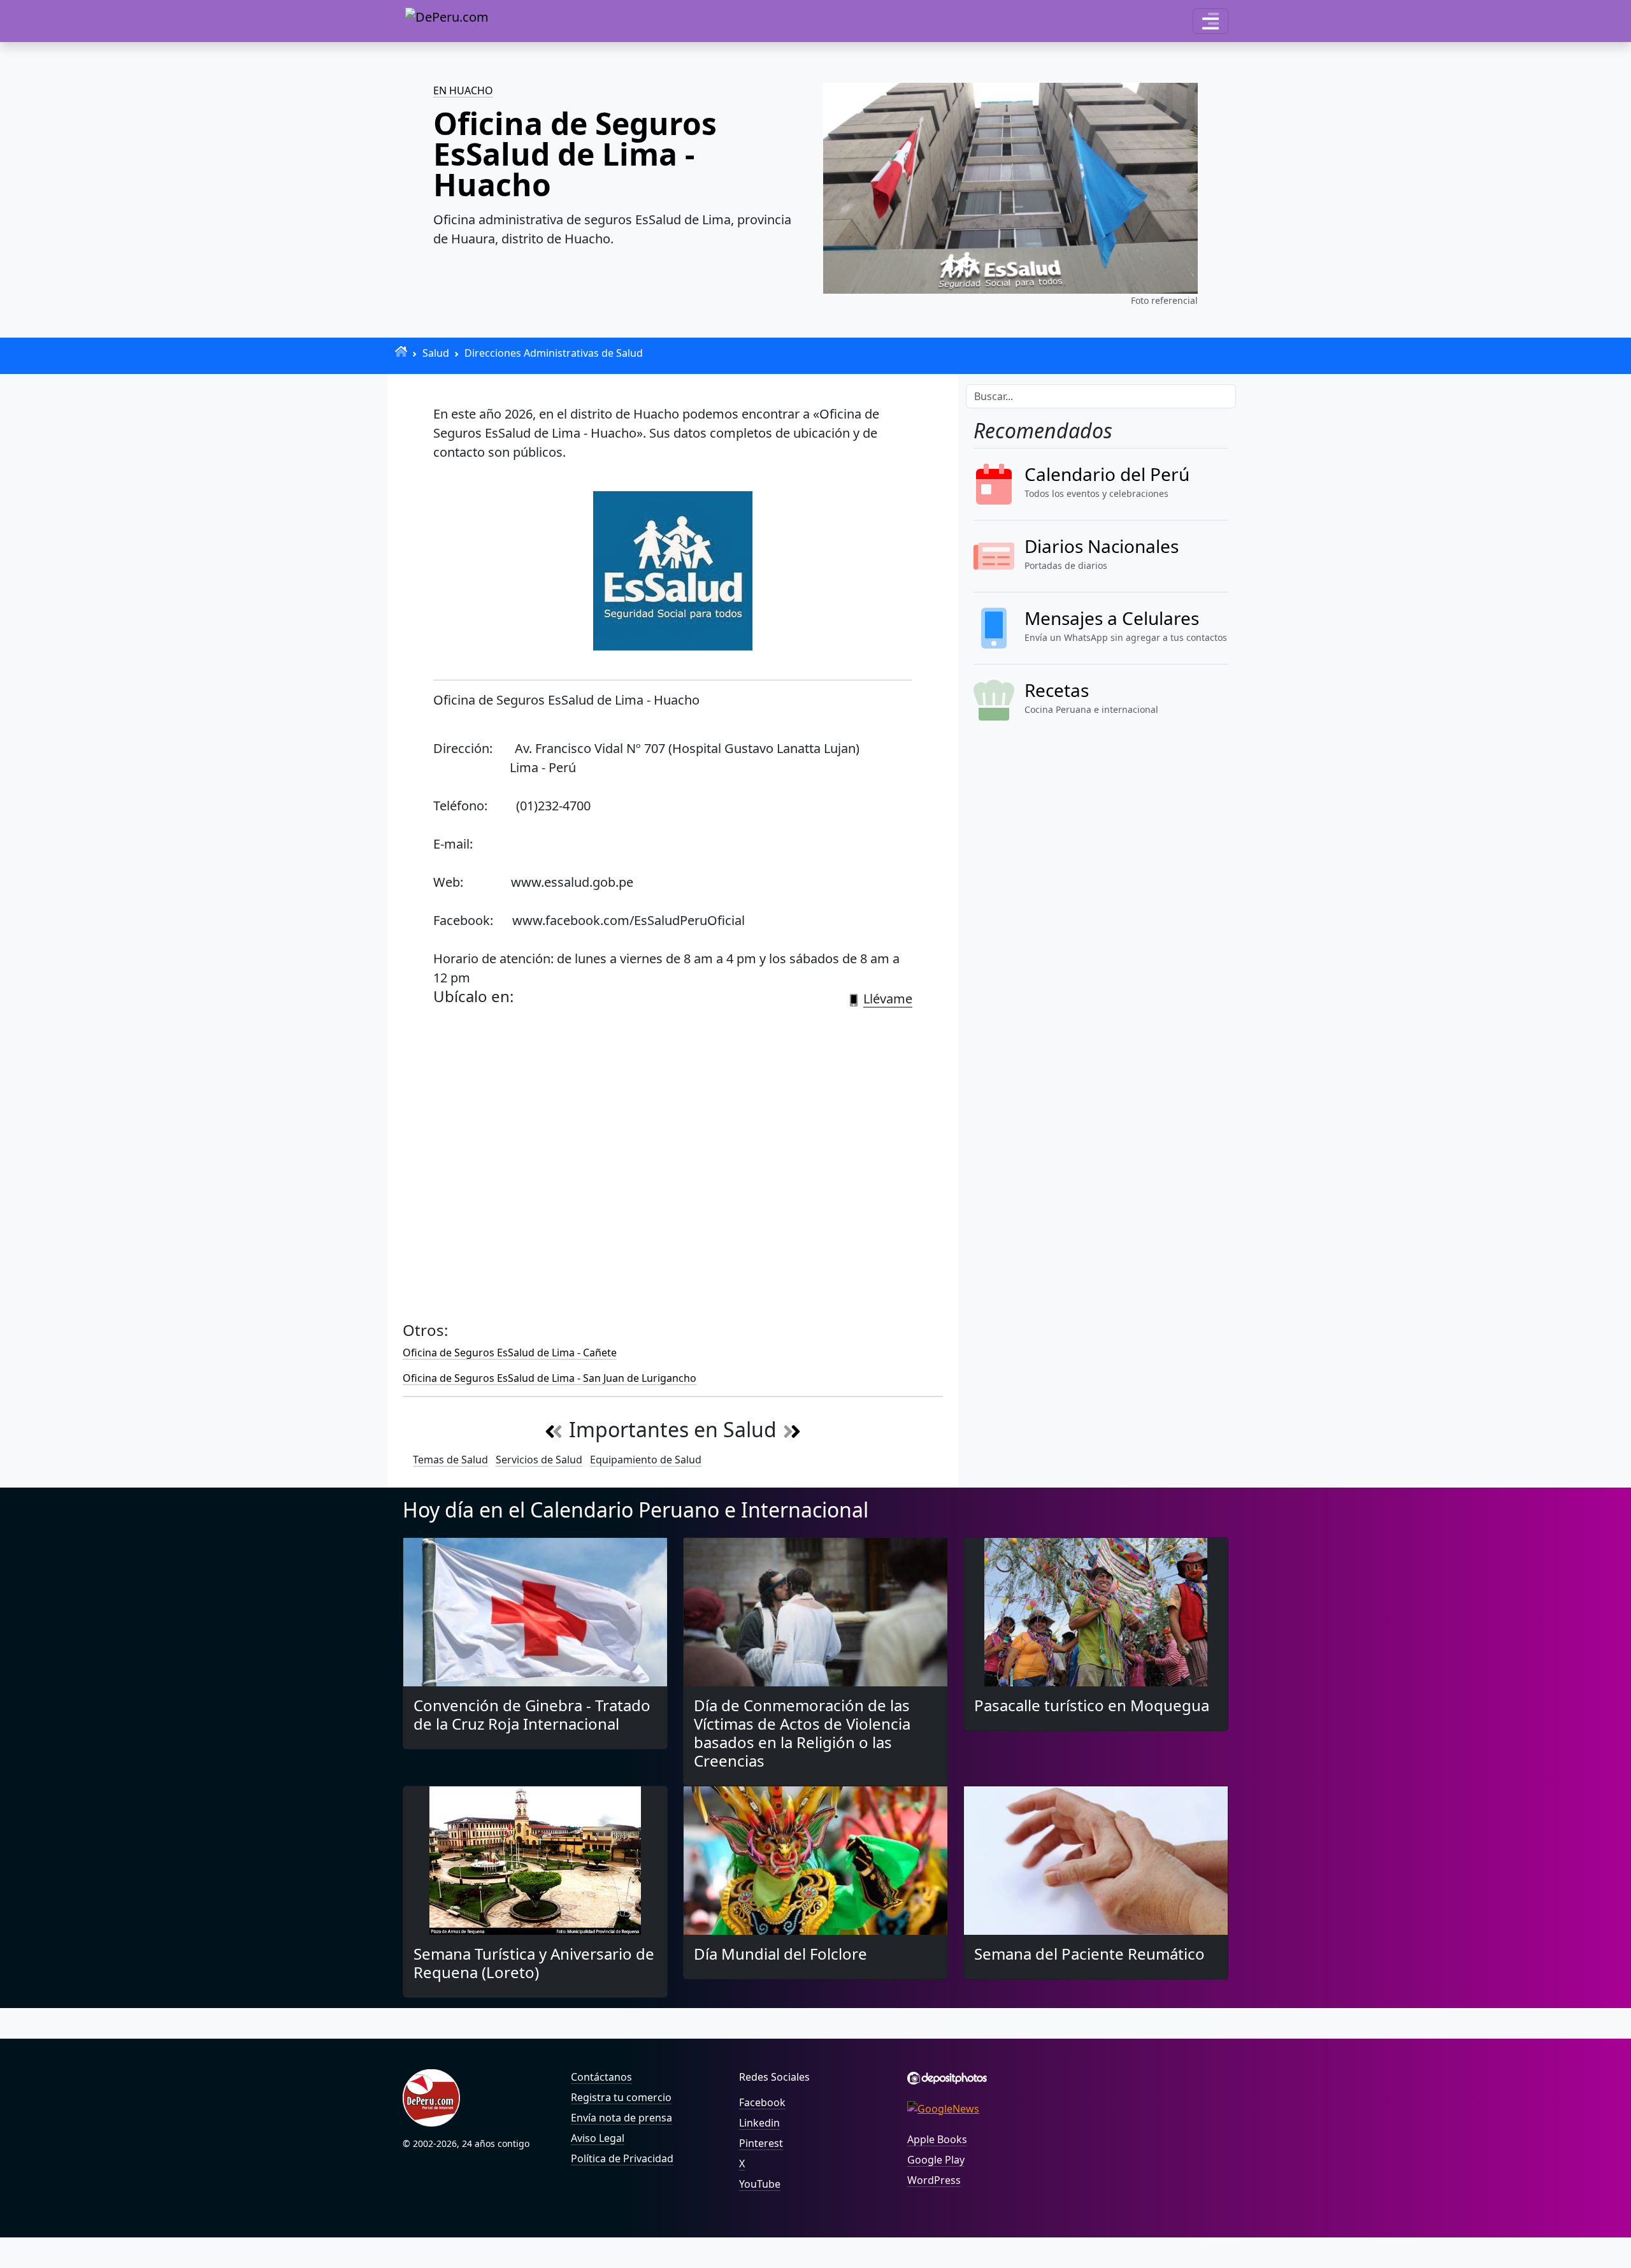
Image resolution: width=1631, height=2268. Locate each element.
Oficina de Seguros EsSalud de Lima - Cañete (510, 1353)
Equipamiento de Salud (646, 1460)
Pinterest (761, 2143)
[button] (1211, 21)
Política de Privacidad (622, 2158)
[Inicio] (401, 351)
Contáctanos (601, 2077)
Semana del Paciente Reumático (1089, 1954)
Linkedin (759, 2123)
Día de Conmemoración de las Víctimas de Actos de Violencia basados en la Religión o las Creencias (802, 1733)
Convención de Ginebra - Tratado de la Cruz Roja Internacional (532, 1714)
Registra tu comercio (621, 2097)
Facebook (762, 2102)
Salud (436, 353)
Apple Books (937, 2139)
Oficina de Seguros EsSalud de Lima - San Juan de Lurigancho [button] (550, 1378)
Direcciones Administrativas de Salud (554, 353)
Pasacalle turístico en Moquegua (1092, 1705)
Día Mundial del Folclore (780, 1954)
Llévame (888, 999)
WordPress (934, 2180)
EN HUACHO (463, 90)
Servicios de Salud (539, 1460)
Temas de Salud (450, 1460)
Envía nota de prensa (622, 2118)
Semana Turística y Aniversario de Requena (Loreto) (534, 1963)
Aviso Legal (598, 2138)
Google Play (936, 2160)
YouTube (760, 2184)
